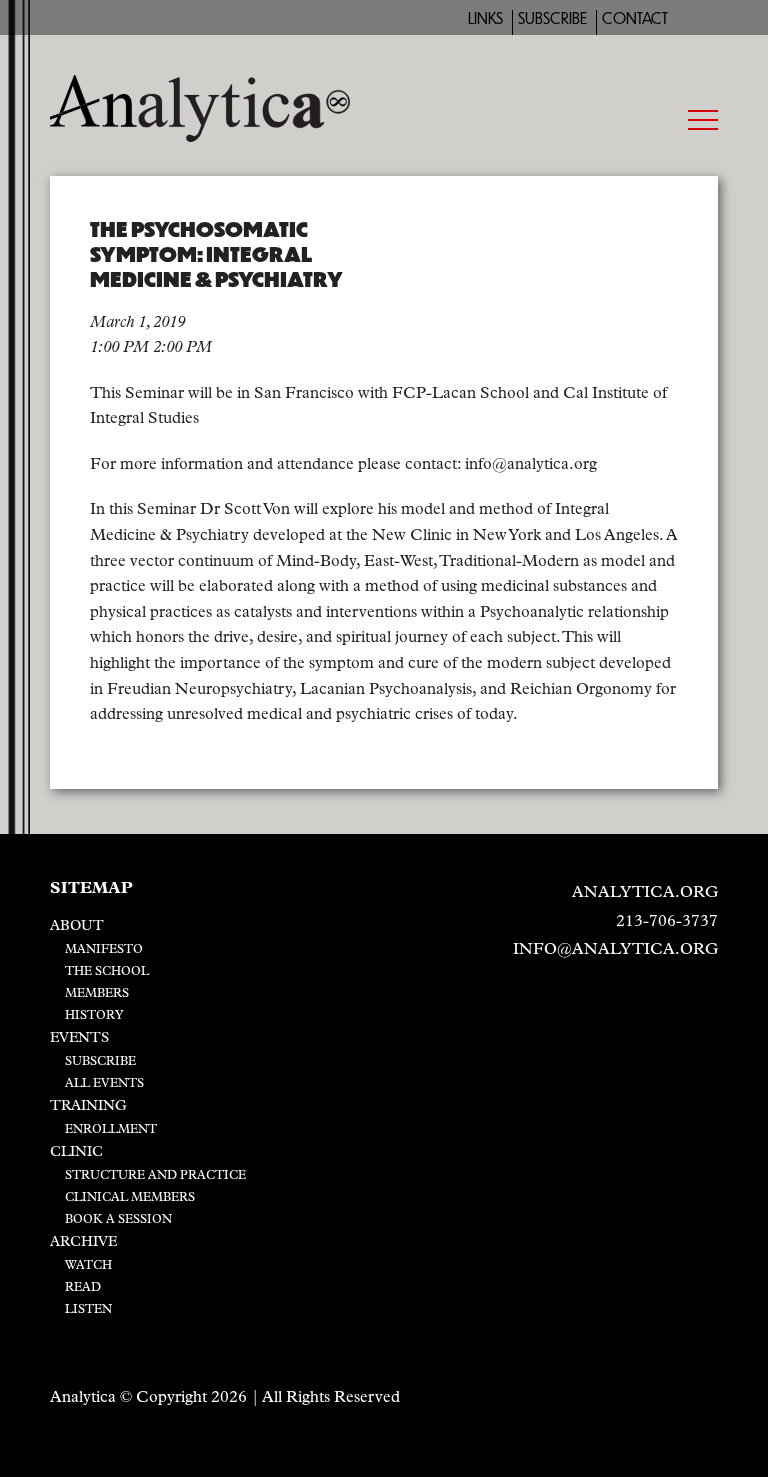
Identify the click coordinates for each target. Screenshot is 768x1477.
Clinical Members (130, 1198)
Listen (88, 1310)
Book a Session (118, 1220)
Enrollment (111, 1130)
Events (79, 1038)
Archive (83, 1242)
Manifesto (104, 950)
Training (88, 1106)
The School (107, 972)
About (77, 926)
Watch (88, 1266)
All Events (104, 1084)
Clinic (76, 1152)
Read (83, 1288)
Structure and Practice (155, 1176)
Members (97, 994)
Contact (635, 18)
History (94, 1016)
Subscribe (552, 18)
